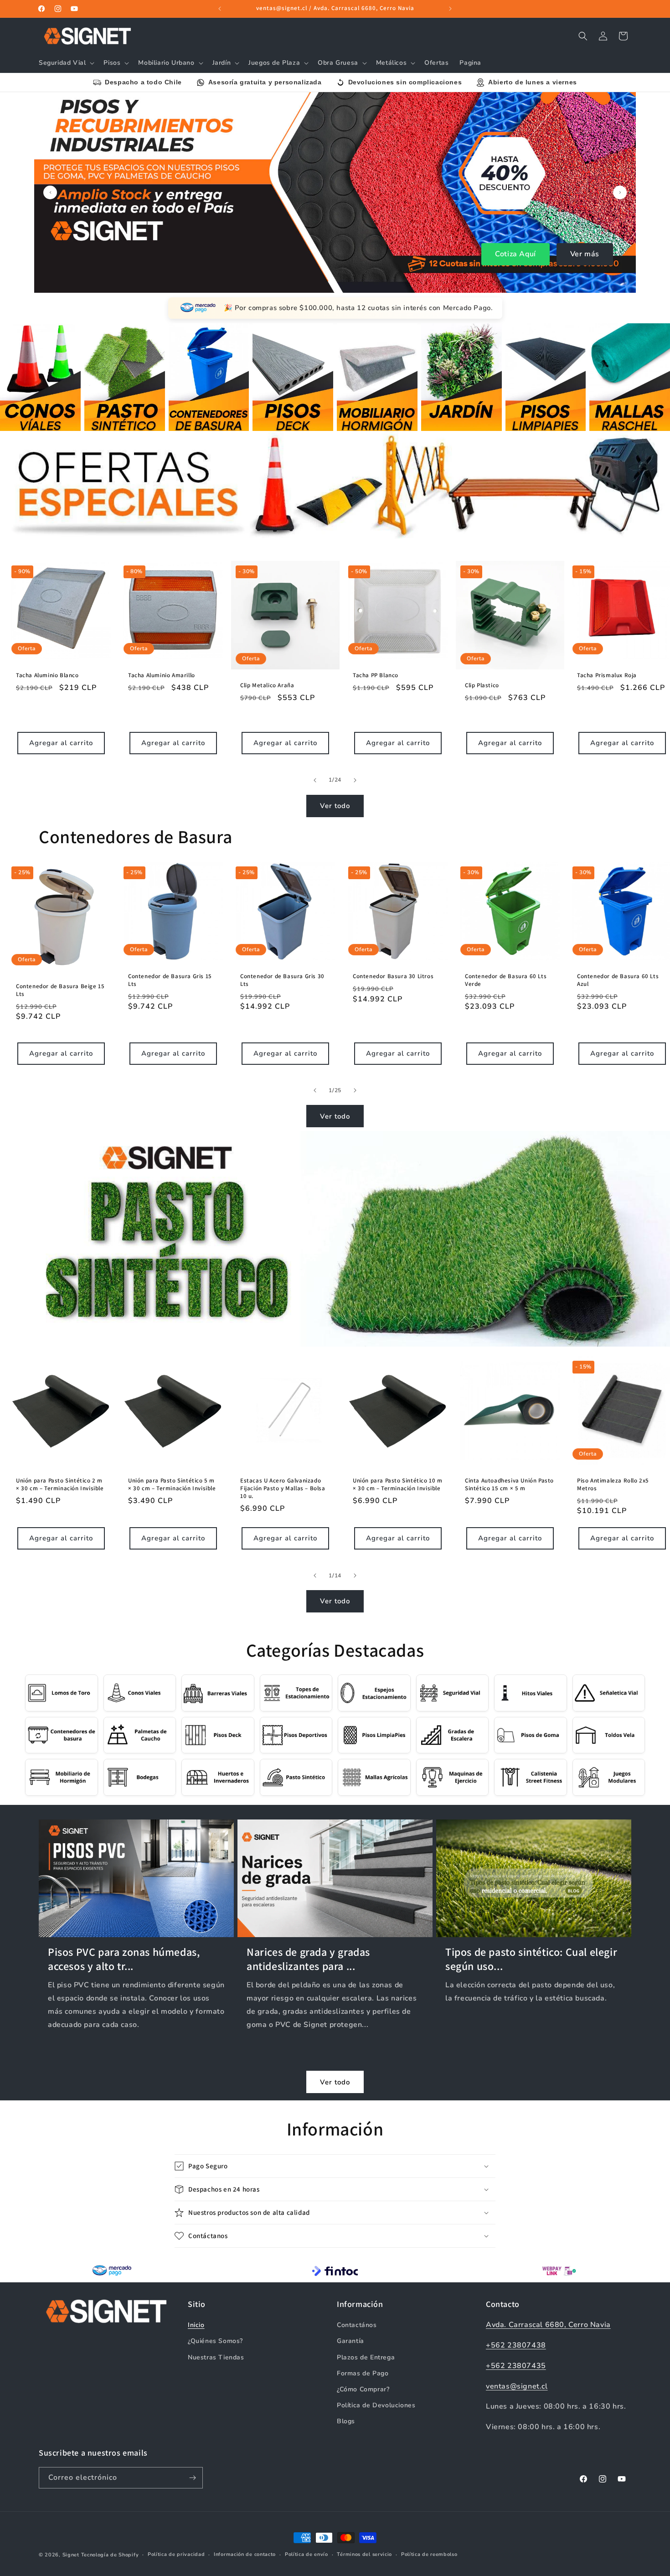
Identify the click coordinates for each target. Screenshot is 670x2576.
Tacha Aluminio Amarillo (162, 675)
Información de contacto (245, 2554)
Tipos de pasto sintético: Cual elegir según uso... (531, 1959)
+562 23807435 (516, 2366)
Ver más (585, 254)
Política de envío (307, 2554)
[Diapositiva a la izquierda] (315, 780)
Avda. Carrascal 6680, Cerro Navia (548, 2325)
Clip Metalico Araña (267, 685)
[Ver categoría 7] (546, 377)
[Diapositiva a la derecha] (355, 780)
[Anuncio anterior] (220, 9)
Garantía (350, 2341)
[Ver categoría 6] (461, 377)
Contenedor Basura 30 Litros (393, 976)
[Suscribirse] (192, 2478)
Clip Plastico (482, 685)
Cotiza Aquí (515, 254)
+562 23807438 (516, 2345)
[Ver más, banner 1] (335, 192)
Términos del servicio (364, 2554)
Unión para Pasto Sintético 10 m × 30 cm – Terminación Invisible (398, 1485)
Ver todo (335, 806)
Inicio (196, 2325)
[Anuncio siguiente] (450, 9)
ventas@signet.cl (517, 2386)
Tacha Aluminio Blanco (47, 675)
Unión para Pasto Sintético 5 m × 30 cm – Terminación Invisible (172, 1485)
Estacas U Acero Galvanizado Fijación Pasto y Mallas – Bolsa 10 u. (283, 1488)
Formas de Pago (363, 2373)
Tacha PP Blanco (376, 675)
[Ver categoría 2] (125, 377)
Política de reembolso (429, 2554)
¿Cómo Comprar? (363, 2389)
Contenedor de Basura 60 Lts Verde (506, 980)
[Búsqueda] (583, 36)
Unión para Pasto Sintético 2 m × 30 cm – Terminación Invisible (60, 1485)
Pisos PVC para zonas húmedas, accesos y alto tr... (124, 1959)
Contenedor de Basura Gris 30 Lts (282, 980)
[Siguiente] (620, 192)
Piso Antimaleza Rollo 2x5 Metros (613, 1485)
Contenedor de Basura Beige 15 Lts (60, 990)
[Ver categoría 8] (630, 377)
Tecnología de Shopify (110, 2555)
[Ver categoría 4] (293, 377)
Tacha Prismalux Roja (607, 675)
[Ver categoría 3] (209, 377)
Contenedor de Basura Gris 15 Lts (170, 980)
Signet (71, 2555)
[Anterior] (50, 192)
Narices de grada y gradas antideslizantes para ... (308, 1959)
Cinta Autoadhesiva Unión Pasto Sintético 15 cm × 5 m (509, 1485)
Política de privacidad (176, 2554)
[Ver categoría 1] (40, 377)
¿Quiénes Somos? (215, 2341)
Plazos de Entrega (366, 2357)
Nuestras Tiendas (216, 2357)
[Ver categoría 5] (377, 377)
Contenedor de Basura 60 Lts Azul (618, 980)
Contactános (357, 2325)
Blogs (346, 2421)
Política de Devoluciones (376, 2405)
